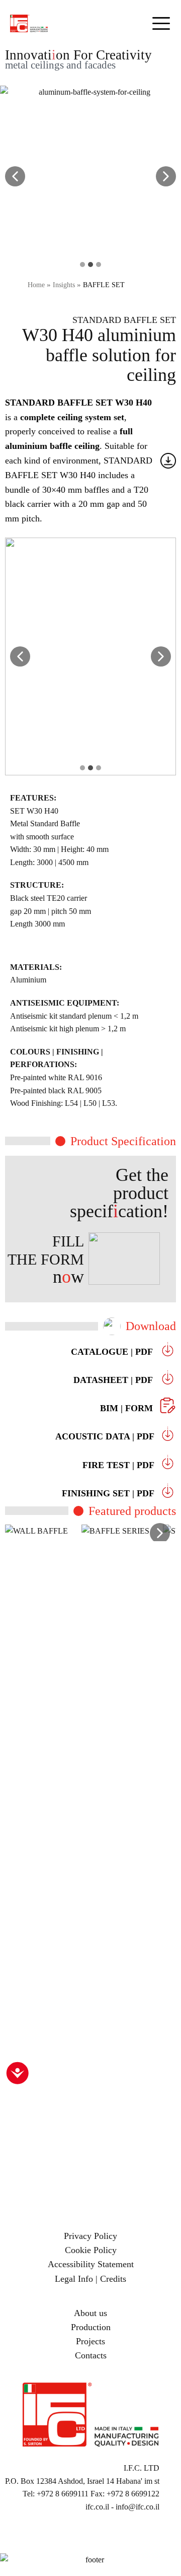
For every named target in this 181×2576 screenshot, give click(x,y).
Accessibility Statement (91, 2264)
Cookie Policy (91, 2250)
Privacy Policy (90, 2236)
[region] (90, 1700)
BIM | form (128, 1408)
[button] (15, 176)
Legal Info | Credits (90, 2279)
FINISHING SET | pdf (111, 1493)
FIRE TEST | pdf (121, 1465)
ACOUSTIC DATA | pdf (107, 1436)
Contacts (91, 2355)
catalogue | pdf (113, 1352)
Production (91, 2327)
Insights (64, 285)
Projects (90, 2341)
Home (36, 285)
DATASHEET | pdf (114, 1380)
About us (90, 2313)
